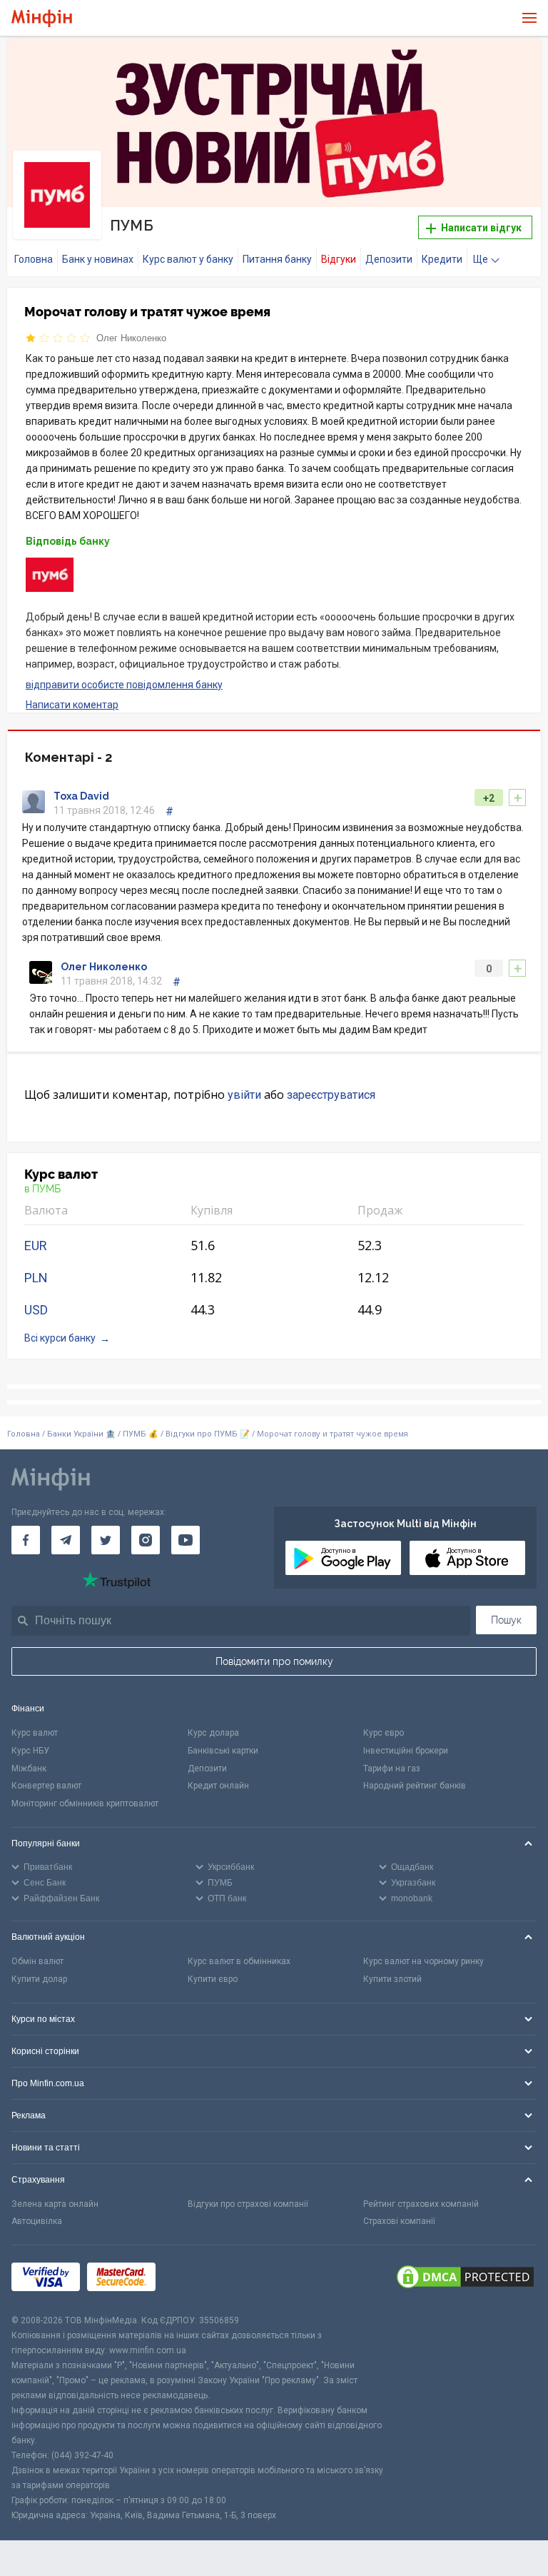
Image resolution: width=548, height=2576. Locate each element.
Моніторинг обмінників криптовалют (85, 1803)
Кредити (442, 259)
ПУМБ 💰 (141, 1434)
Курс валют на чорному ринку (423, 1961)
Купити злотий (392, 1979)
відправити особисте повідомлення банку (124, 685)
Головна (34, 259)
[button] (519, 61)
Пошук (506, 1620)
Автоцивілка (37, 2221)
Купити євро (213, 1979)
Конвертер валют (46, 1786)
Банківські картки (223, 1751)
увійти (244, 1095)
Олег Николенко (131, 338)
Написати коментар (72, 705)
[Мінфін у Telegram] (66, 1540)
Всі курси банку (60, 1338)
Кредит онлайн (218, 1786)
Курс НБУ (30, 1751)
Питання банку (277, 259)
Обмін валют (37, 1961)
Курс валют (35, 1733)
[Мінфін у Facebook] (26, 1540)
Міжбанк (29, 1769)
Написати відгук (480, 228)
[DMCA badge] (465, 2279)
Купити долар (39, 1979)
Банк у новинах (98, 259)
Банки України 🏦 (82, 1434)
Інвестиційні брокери (406, 1751)
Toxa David (81, 796)
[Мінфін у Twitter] (106, 1540)
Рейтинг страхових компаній (421, 2204)
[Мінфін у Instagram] (146, 1540)
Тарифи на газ (392, 1769)
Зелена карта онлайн (55, 2204)
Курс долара (213, 1733)
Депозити (389, 259)
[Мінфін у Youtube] (186, 1540)
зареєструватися (331, 1095)
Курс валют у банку (188, 259)
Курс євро (384, 1733)
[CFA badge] (194, 2279)
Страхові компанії (399, 2221)
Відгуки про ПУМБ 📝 (209, 1434)
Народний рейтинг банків (415, 1786)
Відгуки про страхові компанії (248, 2204)
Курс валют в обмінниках (239, 1961)
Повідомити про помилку (274, 1661)
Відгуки (339, 259)
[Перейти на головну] (42, 18)
